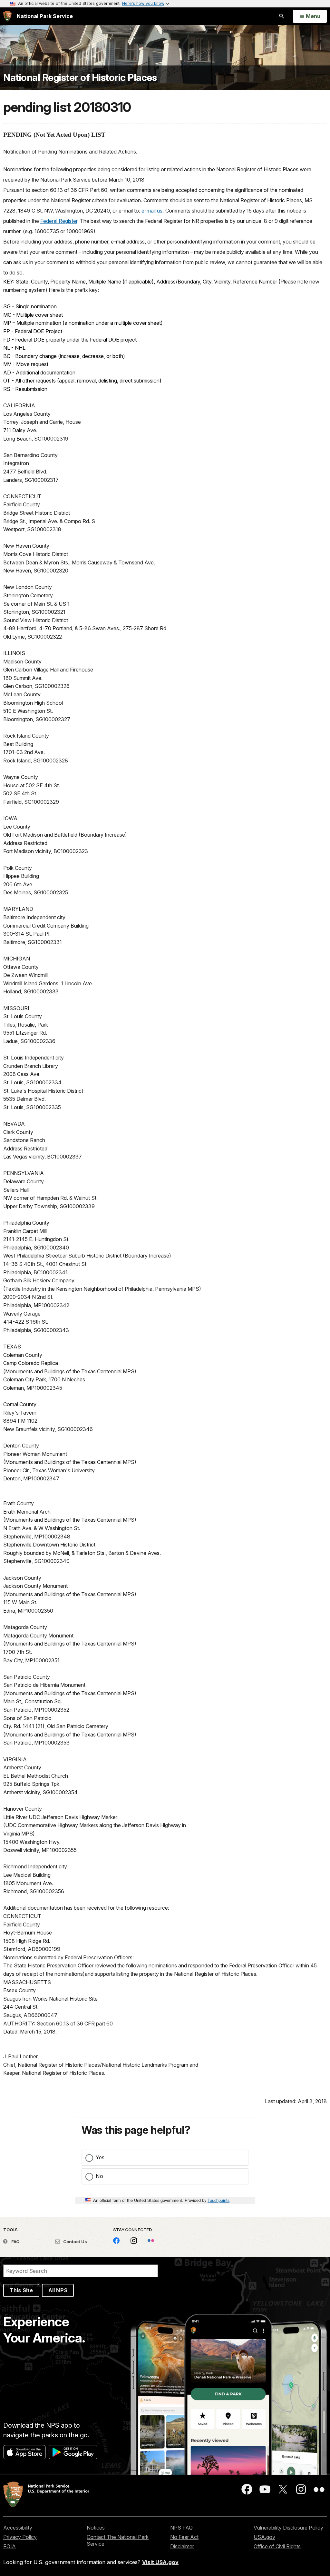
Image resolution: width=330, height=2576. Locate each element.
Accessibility (18, 2528)
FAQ (15, 2242)
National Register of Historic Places (80, 78)
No (99, 2176)
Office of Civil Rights (277, 2546)
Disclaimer (182, 2546)
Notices (96, 2528)
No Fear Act (184, 2537)
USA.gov (264, 2537)
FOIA (10, 2546)
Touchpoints (218, 2200)
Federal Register (59, 221)
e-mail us (152, 211)
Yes (100, 2157)
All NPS (58, 2290)
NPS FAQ (181, 2528)
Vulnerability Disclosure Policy (288, 2528)
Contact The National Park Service (118, 2540)
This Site (21, 2290)
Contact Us (75, 2242)
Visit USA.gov (160, 2562)
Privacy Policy (20, 2537)
